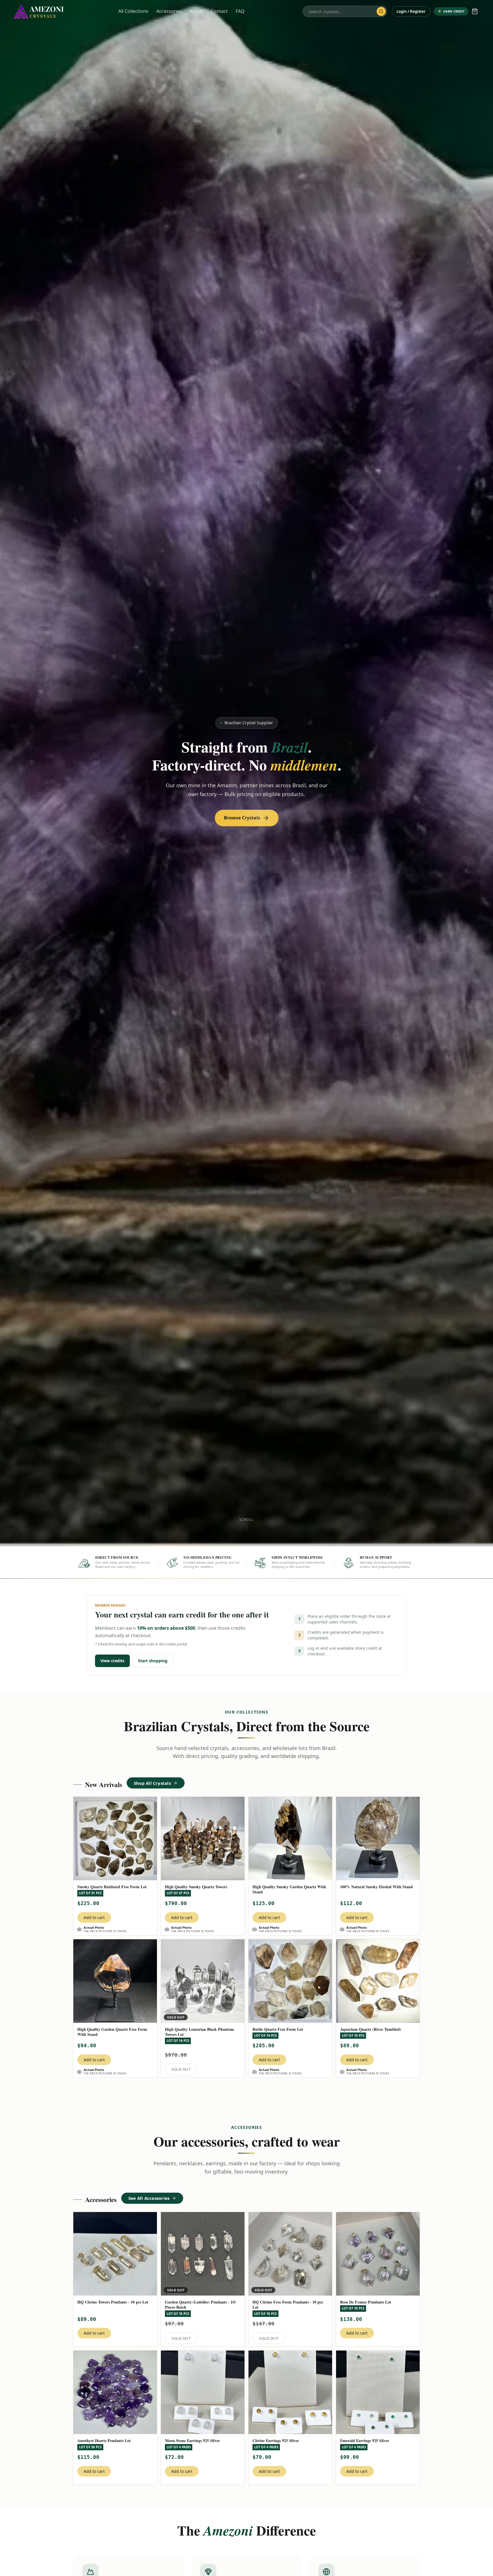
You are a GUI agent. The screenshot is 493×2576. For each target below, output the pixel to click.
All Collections (133, 11)
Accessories (169, 11)
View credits (112, 1661)
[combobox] (341, 11)
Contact (219, 11)
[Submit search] (381, 11)
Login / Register (411, 11)
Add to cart (94, 1917)
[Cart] (475, 11)
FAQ (240, 11)
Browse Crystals (242, 818)
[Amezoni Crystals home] (39, 11)
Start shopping (153, 1661)
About (196, 11)
